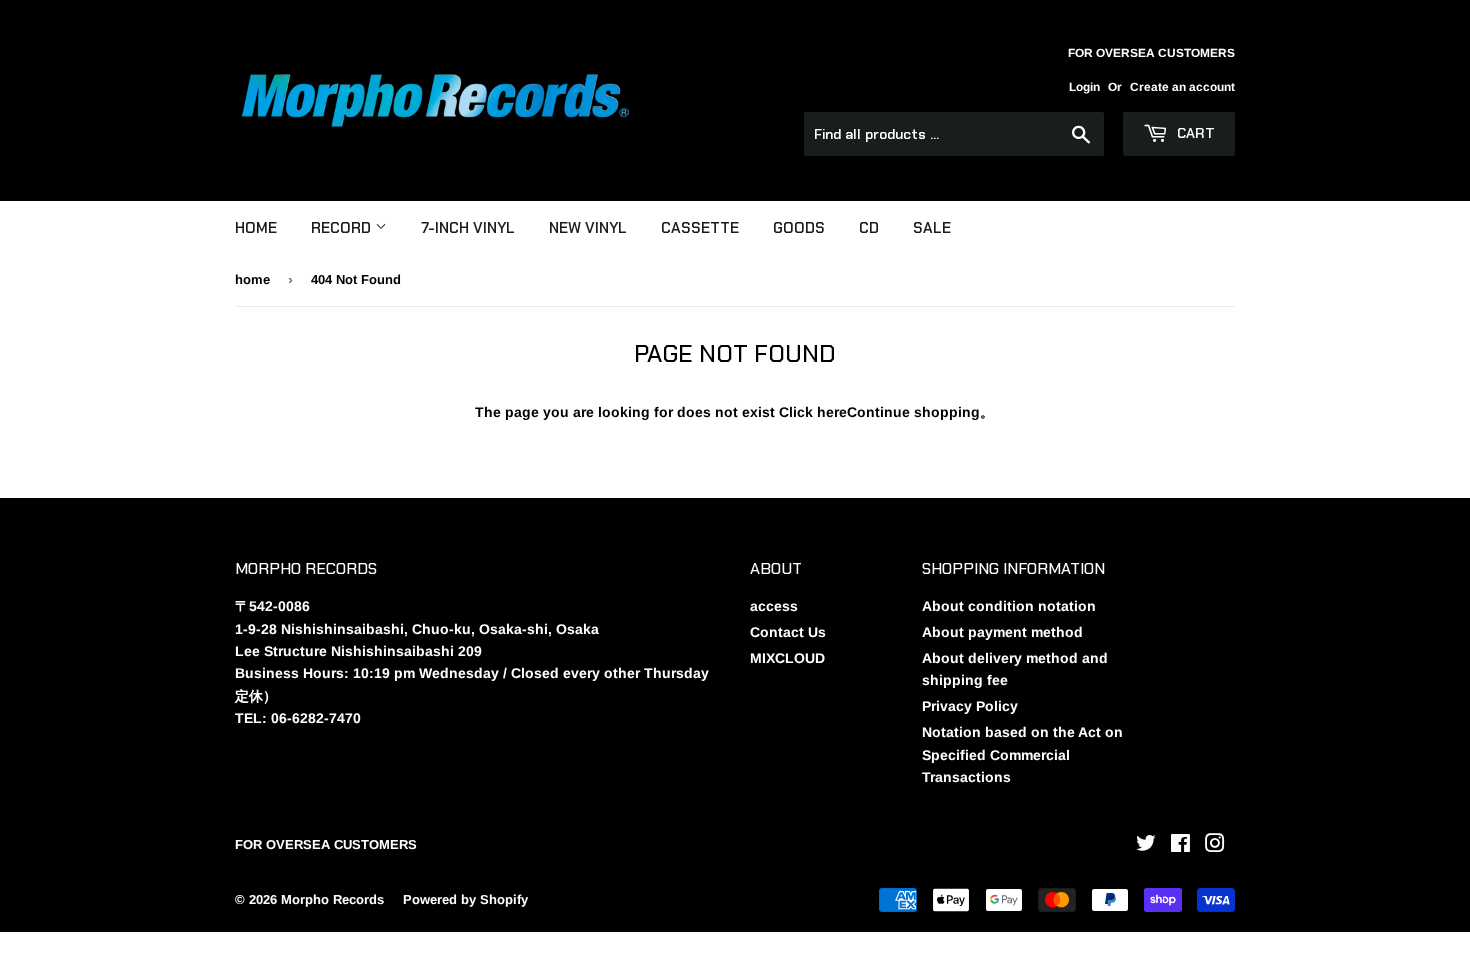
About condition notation (1009, 606)
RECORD (343, 228)
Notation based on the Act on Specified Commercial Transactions (1022, 754)
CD (869, 228)
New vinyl (588, 228)
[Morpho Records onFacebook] (1180, 846)
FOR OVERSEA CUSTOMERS (326, 844)
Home (256, 228)
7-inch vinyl (468, 228)
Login (1084, 87)
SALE (932, 228)
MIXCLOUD (787, 658)
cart (1194, 133)
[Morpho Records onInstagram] (1215, 846)
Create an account (1182, 87)
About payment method (1002, 632)
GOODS (799, 228)
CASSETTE (700, 228)
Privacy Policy (970, 706)
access (774, 606)
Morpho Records (332, 899)
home (252, 279)
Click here (813, 412)
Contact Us (788, 632)
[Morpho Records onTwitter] (1146, 846)
